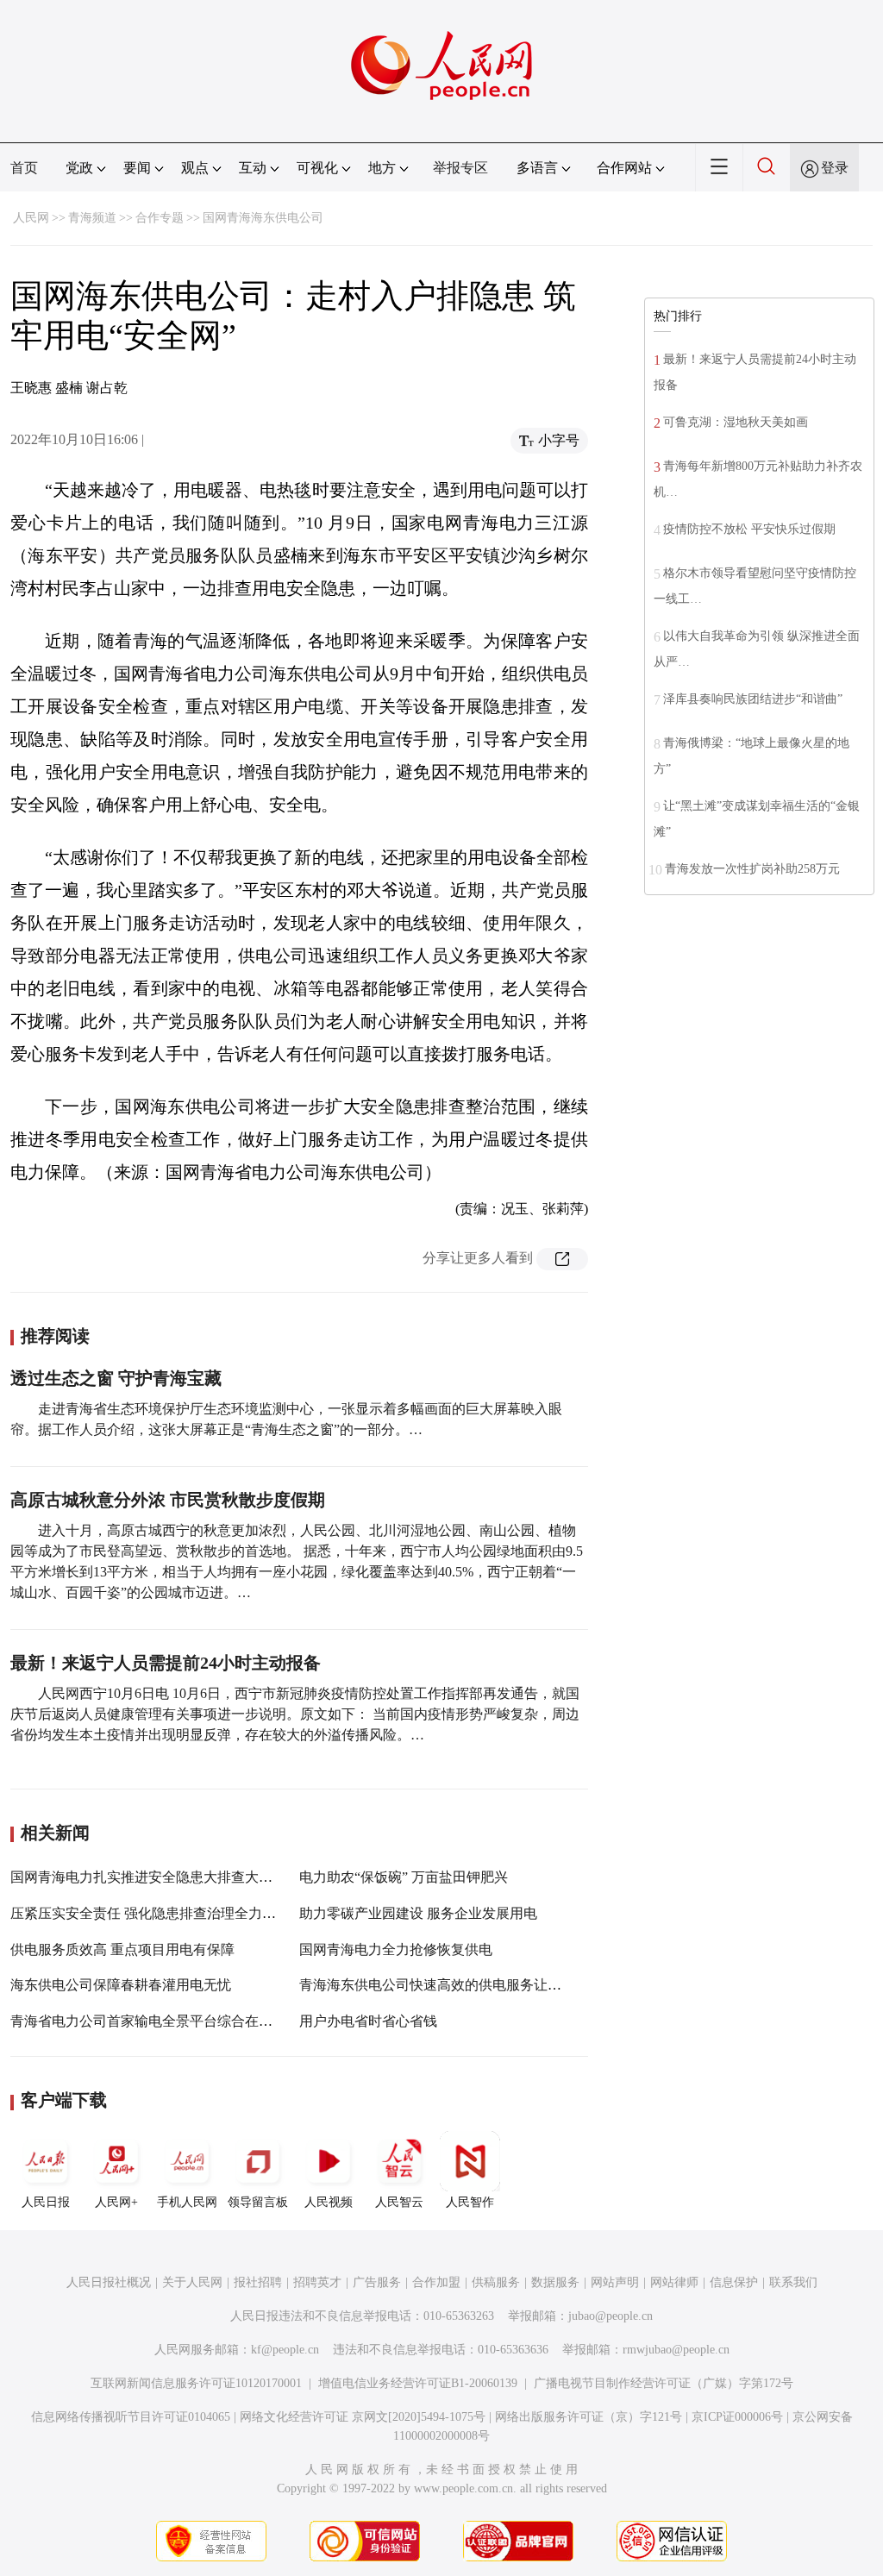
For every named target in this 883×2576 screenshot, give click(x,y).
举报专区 (460, 168)
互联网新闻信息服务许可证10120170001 (196, 2383)
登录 (835, 168)
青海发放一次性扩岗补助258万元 (752, 869)
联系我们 (793, 2282)
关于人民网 (192, 2282)
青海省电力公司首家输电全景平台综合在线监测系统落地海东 (197, 2021)
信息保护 (734, 2282)
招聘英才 (317, 2282)
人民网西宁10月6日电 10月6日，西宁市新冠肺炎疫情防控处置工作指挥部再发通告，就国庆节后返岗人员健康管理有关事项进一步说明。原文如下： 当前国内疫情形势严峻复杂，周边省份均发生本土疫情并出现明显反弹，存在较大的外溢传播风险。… (295, 1714)
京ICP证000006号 (737, 2417)
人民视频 (329, 2202)
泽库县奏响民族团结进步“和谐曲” (753, 699)
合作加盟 (436, 2282)
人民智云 (399, 2202)
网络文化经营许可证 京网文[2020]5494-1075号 (363, 2417)
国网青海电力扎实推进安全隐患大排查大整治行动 (162, 1877)
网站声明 (615, 2282)
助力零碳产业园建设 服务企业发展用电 (418, 1913)
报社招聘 (258, 2282)
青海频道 (92, 218)
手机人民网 (187, 2202)
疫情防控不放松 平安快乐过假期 (749, 529)
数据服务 (555, 2282)
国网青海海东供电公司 (263, 218)
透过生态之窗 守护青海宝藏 (116, 1378)
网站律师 (674, 2282)
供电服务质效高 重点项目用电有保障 (122, 1949)
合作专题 (160, 218)
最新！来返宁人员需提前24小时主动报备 (166, 1663)
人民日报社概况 (109, 2282)
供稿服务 (496, 2282)
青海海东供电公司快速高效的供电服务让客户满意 (451, 1985)
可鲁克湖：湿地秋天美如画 (736, 422)
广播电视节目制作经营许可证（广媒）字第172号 (664, 2383)
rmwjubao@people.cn (676, 2350)
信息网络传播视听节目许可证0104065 (131, 2417)
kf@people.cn (285, 2350)
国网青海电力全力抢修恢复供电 (396, 1949)
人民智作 (470, 2202)
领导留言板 (258, 2202)
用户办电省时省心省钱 (368, 2021)
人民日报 (46, 2202)
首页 (24, 168)
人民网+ (116, 2202)
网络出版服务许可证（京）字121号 (589, 2417)
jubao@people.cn (611, 2316)
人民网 (31, 218)
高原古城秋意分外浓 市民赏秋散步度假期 (168, 1500)
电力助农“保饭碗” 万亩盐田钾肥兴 (404, 1877)
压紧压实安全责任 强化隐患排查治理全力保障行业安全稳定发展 (205, 1913)
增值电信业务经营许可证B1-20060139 (418, 2383)
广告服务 (377, 2282)
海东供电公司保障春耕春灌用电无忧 (121, 1985)
